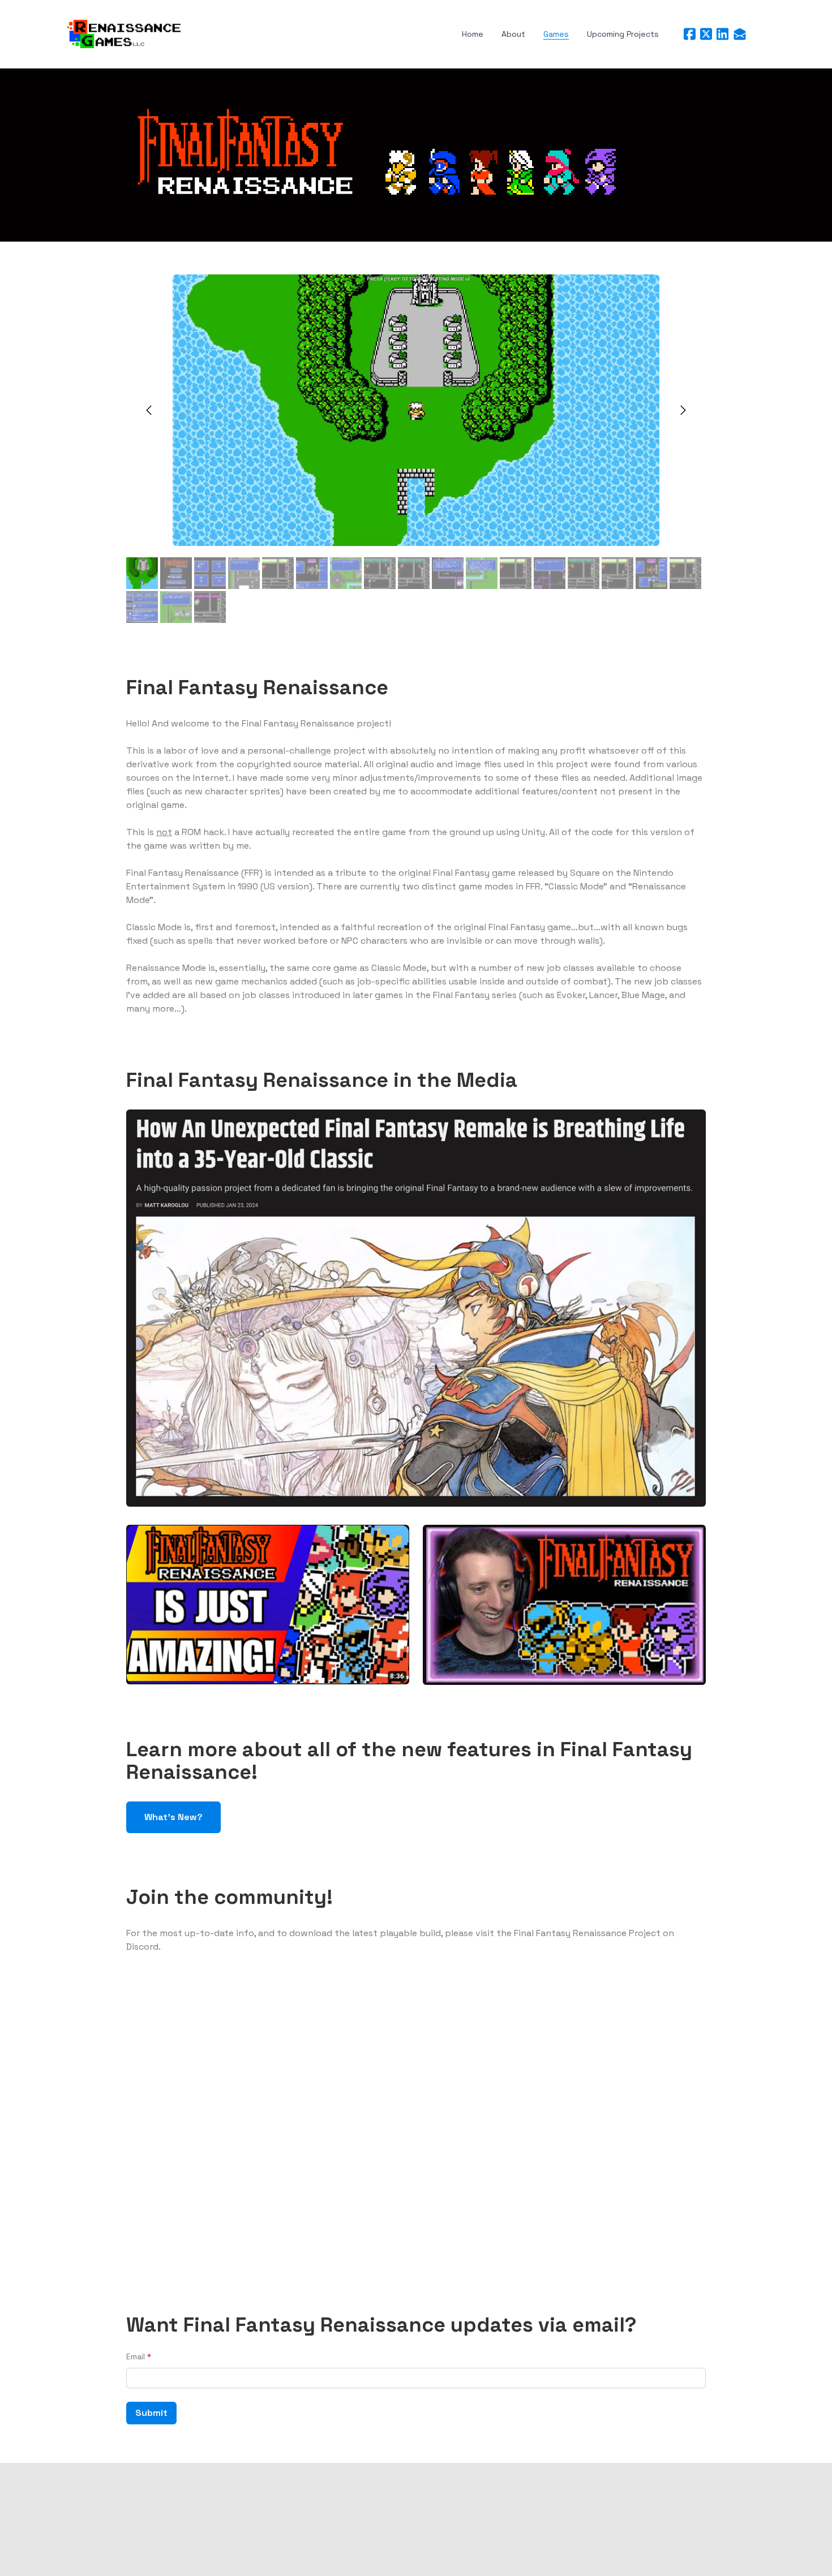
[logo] (124, 34)
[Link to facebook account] (690, 34)
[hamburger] (194, 31)
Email (136, 2356)
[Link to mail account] (740, 34)
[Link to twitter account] (706, 34)
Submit (151, 2413)
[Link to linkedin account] (722, 34)
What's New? (173, 1817)
